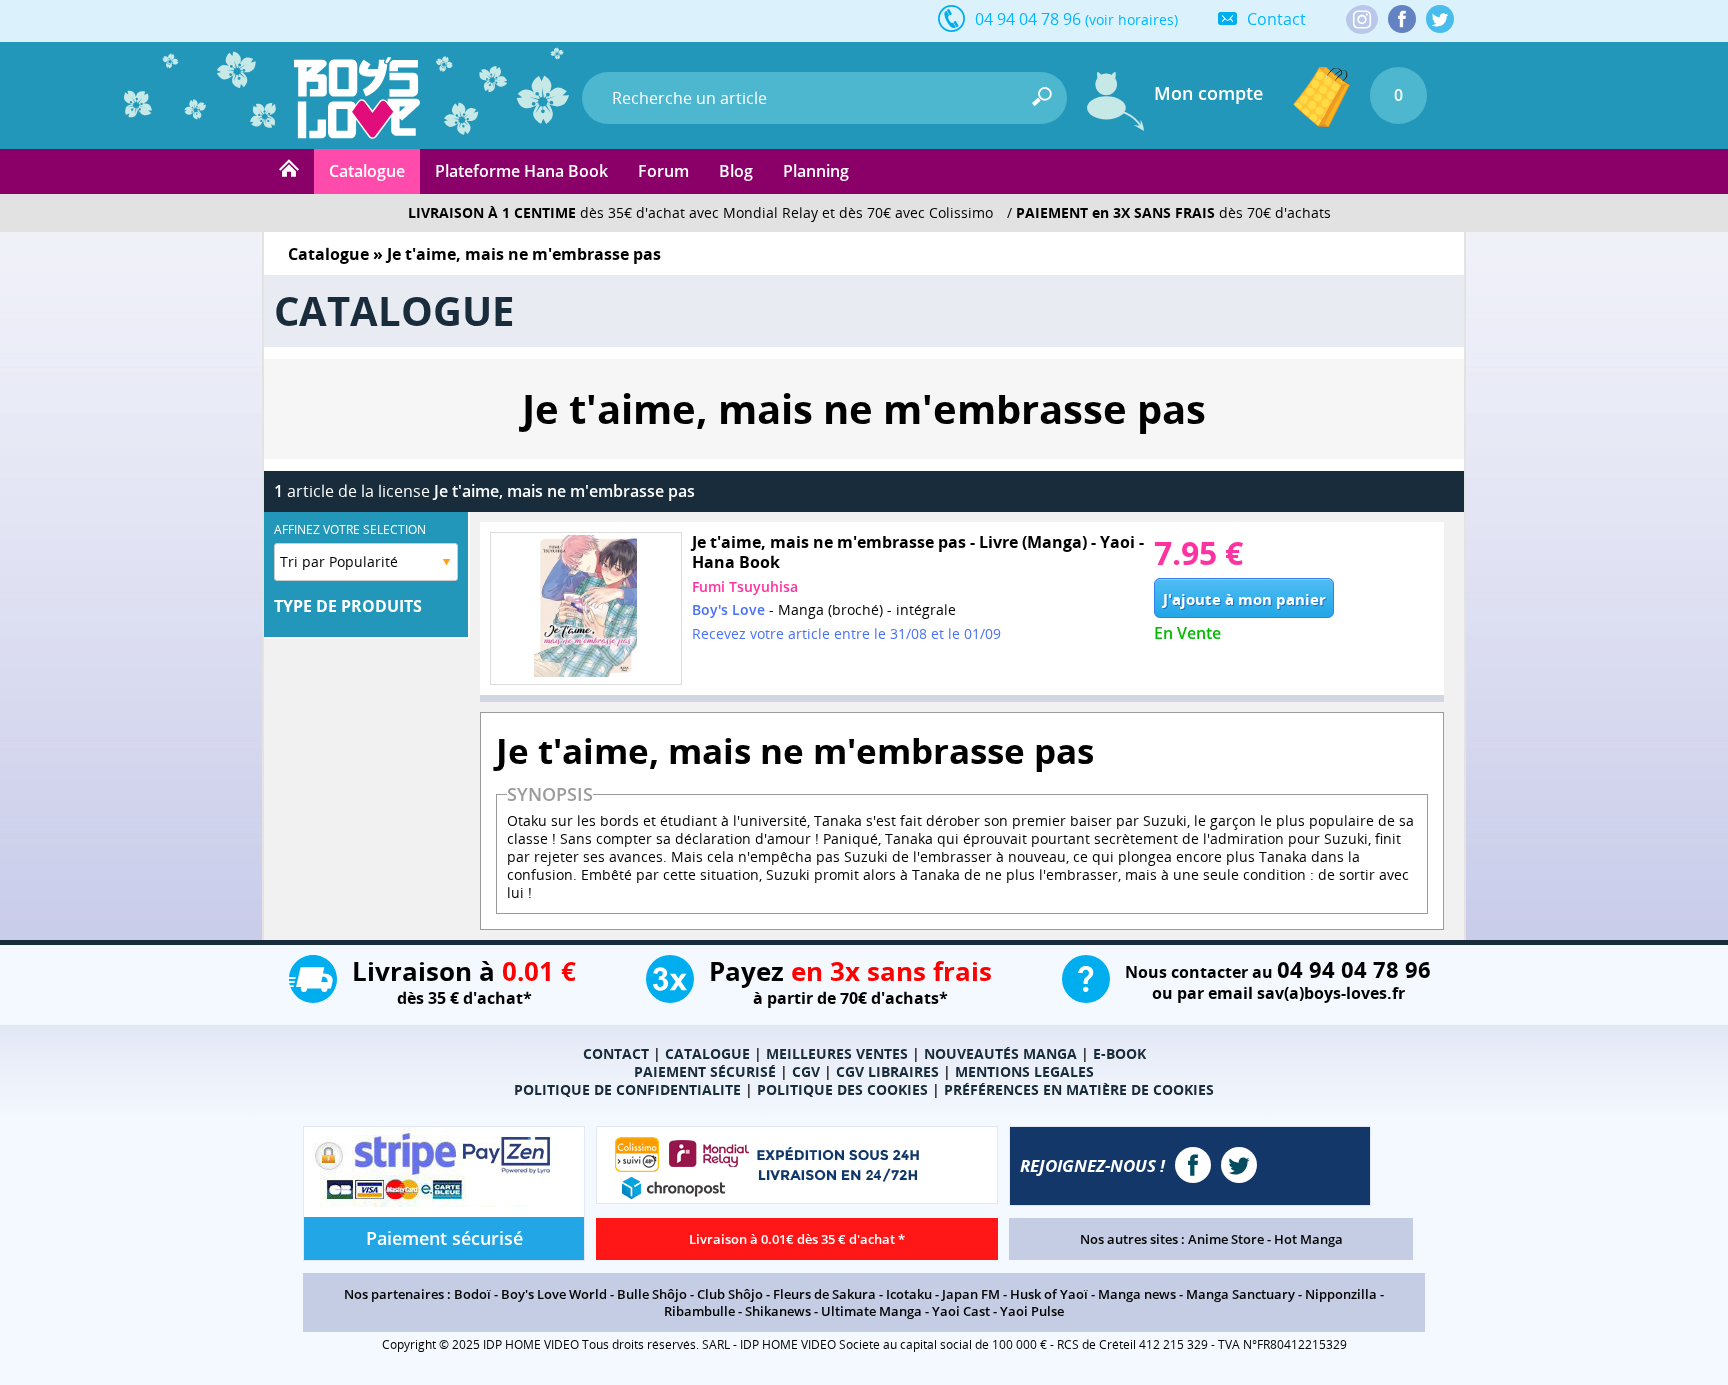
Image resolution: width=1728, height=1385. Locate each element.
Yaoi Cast (961, 1311)
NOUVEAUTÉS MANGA (1000, 1053)
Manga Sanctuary (1240, 1294)
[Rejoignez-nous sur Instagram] (1362, 21)
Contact (1276, 19)
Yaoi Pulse (1032, 1311)
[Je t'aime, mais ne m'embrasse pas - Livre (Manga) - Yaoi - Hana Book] (586, 608)
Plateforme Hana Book (521, 171)
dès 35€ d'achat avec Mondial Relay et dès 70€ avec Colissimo (700, 212)
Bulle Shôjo (652, 1294)
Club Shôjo (730, 1294)
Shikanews (778, 1311)
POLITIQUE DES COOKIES (842, 1089)
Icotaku (909, 1294)
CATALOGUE (707, 1053)
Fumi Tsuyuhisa (745, 586)
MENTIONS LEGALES (1024, 1071)
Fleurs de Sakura (824, 1294)
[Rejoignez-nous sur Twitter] (1440, 19)
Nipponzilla (1341, 1294)
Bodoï (472, 1294)
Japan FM (971, 1294)
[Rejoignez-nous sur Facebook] (1402, 19)
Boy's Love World (554, 1294)
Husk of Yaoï (1049, 1294)
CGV (806, 1071)
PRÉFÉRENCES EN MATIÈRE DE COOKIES (1079, 1089)
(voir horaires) (1131, 19)
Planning (816, 171)
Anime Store (1226, 1239)
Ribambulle (699, 1311)
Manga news (1137, 1294)
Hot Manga (1308, 1239)
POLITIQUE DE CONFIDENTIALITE (627, 1089)
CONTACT (616, 1053)
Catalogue (367, 171)
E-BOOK (1119, 1053)
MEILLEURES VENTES (837, 1053)
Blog (736, 171)
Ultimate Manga (871, 1311)
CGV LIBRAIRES (887, 1071)
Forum (663, 171)
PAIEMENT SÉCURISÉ (705, 1071)
